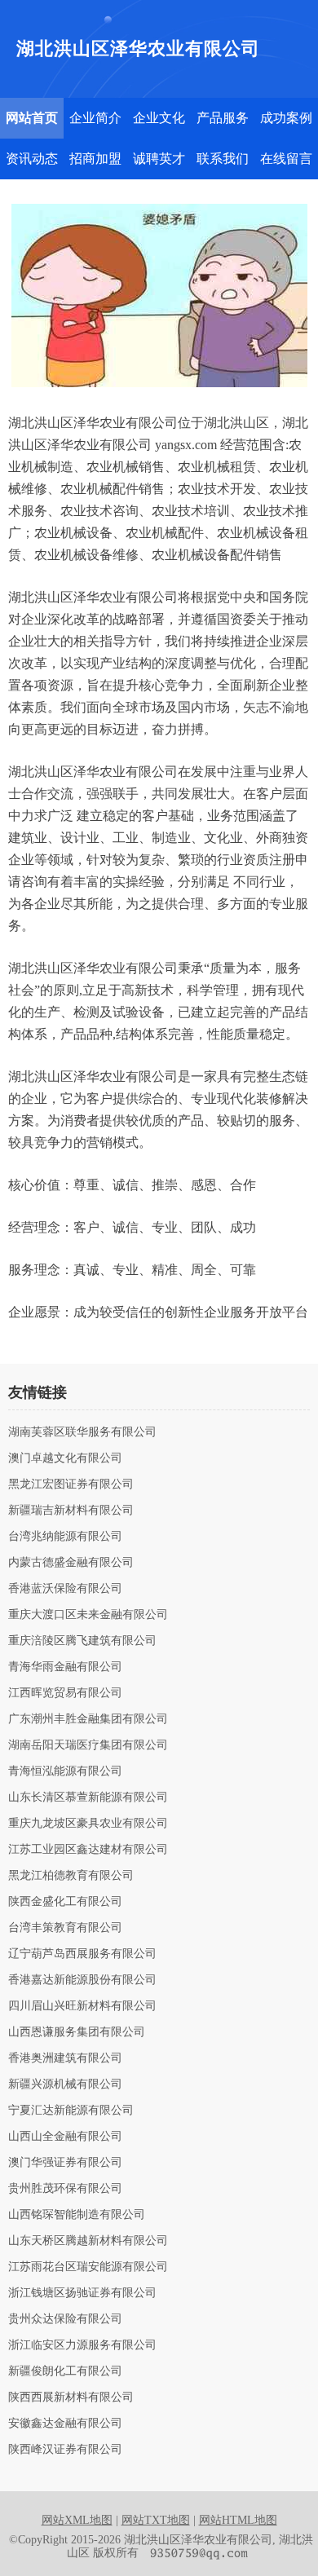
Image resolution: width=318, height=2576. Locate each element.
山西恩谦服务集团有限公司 (77, 2032)
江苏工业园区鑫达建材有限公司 (88, 1850)
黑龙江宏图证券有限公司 (71, 1484)
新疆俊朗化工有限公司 (65, 2371)
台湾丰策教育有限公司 (65, 1928)
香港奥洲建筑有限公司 (65, 2058)
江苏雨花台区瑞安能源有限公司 (88, 2267)
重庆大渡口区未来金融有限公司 (88, 1615)
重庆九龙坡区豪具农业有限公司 (88, 1824)
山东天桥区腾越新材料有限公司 (88, 2241)
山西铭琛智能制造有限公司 (77, 2215)
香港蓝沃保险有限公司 (65, 1589)
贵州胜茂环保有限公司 (65, 2189)
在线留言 (286, 159)
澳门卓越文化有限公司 (65, 1458)
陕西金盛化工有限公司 (65, 1902)
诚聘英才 (159, 159)
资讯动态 (32, 159)
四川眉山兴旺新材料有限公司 (82, 2006)
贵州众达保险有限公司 (65, 2319)
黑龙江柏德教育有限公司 (71, 1876)
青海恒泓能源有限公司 (65, 1771)
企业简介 (95, 118)
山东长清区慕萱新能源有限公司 (88, 1797)
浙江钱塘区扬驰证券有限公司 (82, 2293)
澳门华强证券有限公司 (65, 2163)
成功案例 (286, 118)
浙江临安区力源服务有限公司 (82, 2345)
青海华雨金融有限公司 (65, 1667)
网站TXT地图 (156, 2520)
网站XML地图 (77, 2520)
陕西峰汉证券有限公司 (65, 2450)
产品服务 (223, 118)
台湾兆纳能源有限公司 (65, 1537)
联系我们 (223, 159)
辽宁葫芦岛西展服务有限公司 (82, 1954)
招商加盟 (95, 159)
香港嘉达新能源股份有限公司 (82, 1980)
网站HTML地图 (238, 2520)
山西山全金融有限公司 (65, 2137)
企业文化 (159, 118)
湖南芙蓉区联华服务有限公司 (82, 1432)
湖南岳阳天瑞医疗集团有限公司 (88, 1745)
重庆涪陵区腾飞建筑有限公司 (82, 1641)
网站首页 (32, 118)
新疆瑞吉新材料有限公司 (71, 1511)
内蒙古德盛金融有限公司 (71, 1563)
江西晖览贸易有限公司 (65, 1693)
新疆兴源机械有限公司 (65, 2084)
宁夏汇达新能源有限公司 (71, 2111)
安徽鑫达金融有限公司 (65, 2424)
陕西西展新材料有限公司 (71, 2397)
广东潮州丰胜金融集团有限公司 (88, 1719)
